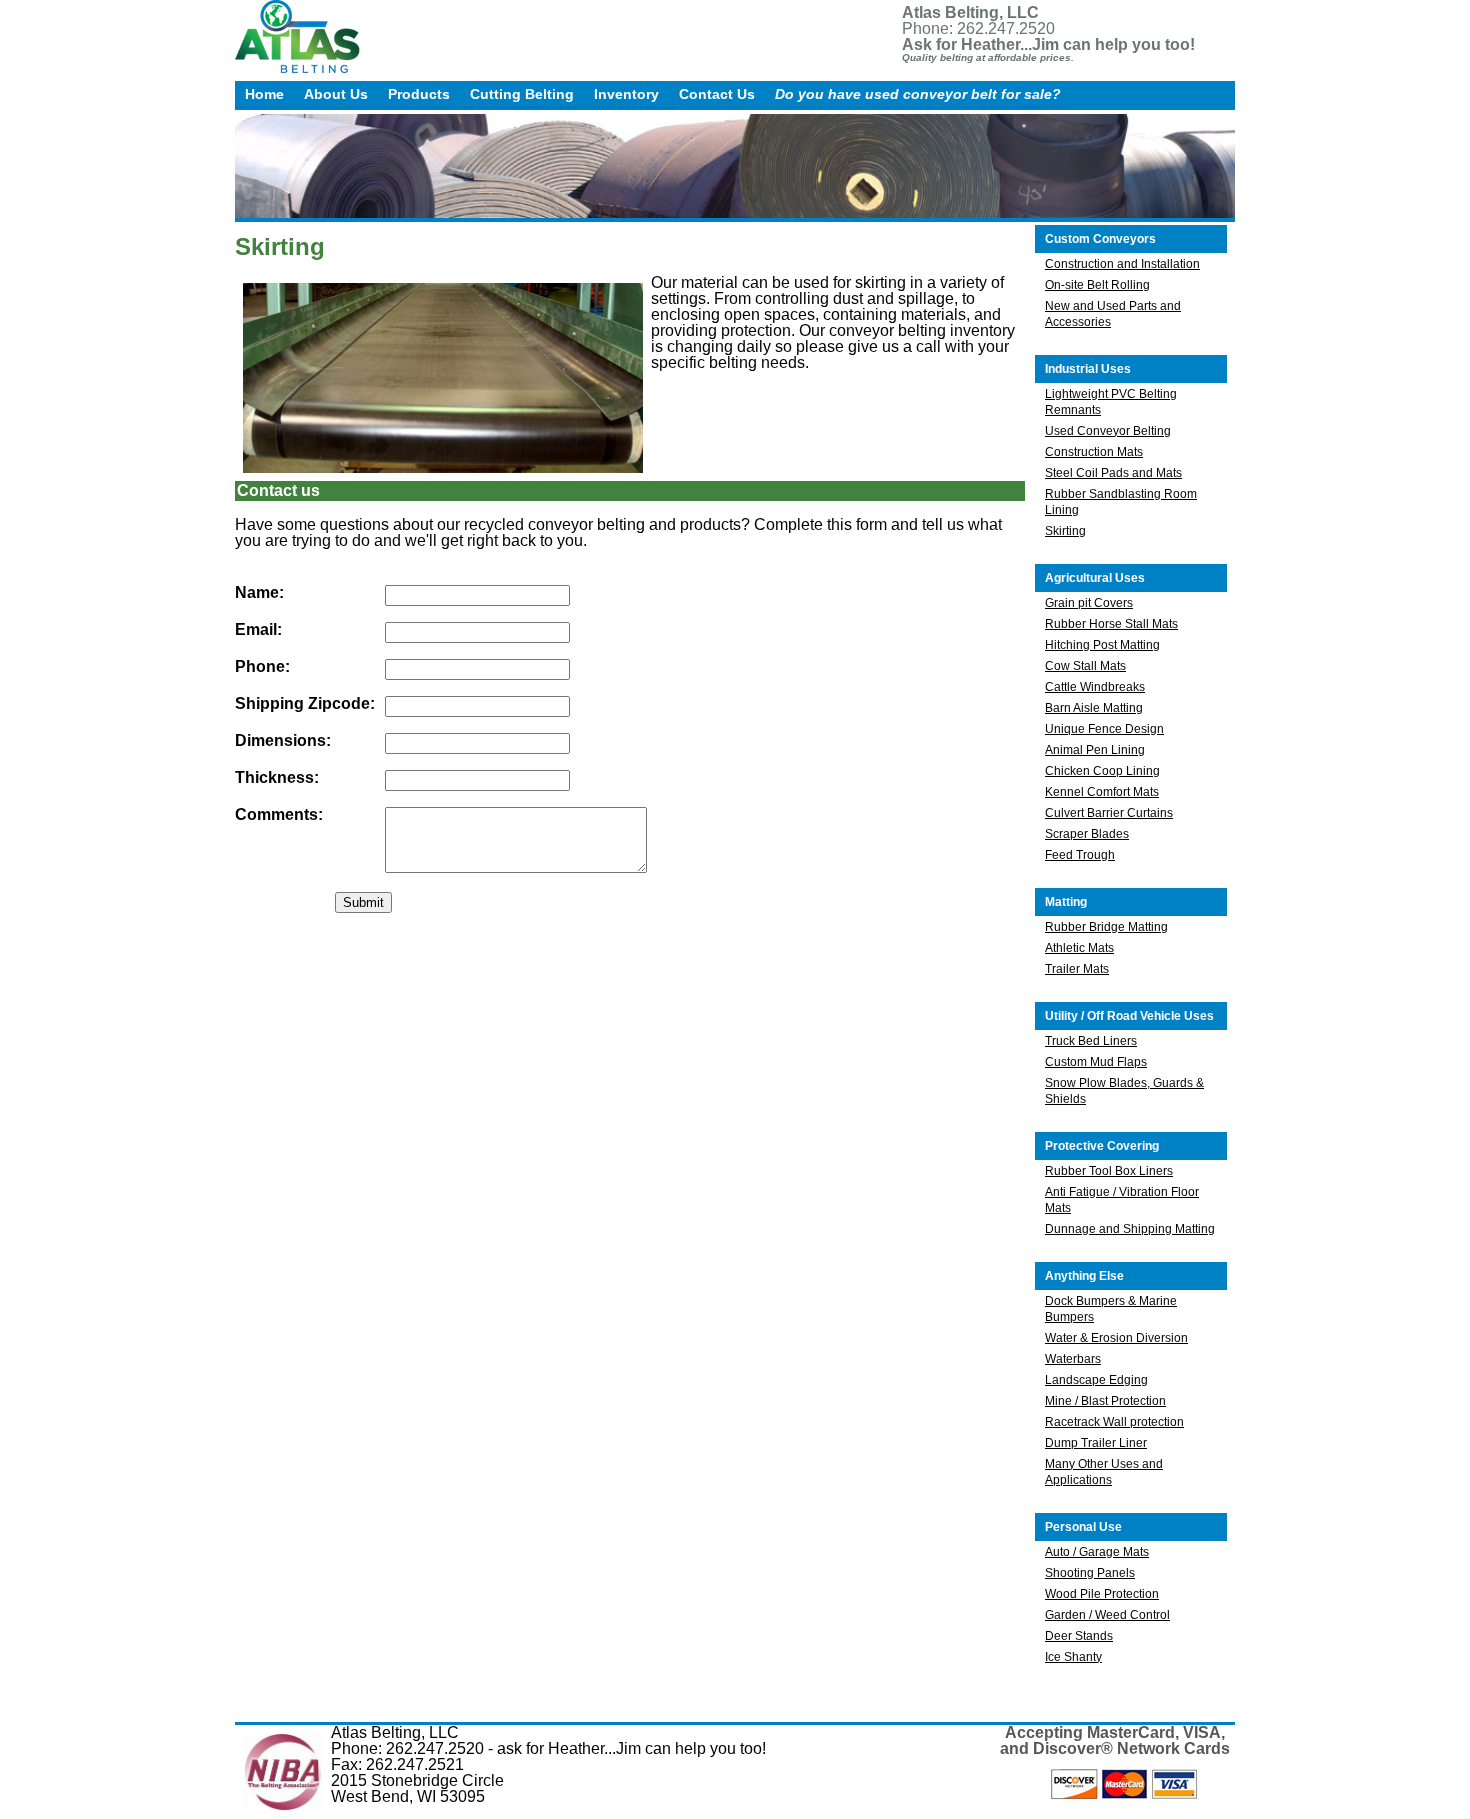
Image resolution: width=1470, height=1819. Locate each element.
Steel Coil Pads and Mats (1113, 473)
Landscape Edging (1096, 1380)
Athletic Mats (1079, 948)
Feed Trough (1080, 855)
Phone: (262, 667)
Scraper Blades (1087, 834)
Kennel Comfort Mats (1102, 792)
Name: (259, 593)
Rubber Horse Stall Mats (1111, 624)
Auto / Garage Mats (1097, 1552)
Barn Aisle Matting (1094, 708)
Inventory (626, 94)
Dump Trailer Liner (1096, 1443)
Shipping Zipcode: (305, 704)
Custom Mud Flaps (1096, 1062)
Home (264, 94)
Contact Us (717, 94)
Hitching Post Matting (1102, 645)
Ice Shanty (1073, 1657)
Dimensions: (283, 741)
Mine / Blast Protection (1105, 1401)
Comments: (279, 815)
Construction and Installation (1122, 264)
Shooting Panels (1090, 1573)
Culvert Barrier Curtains (1109, 813)
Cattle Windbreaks (1095, 687)
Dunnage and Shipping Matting (1130, 1229)
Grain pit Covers (1089, 603)
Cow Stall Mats (1085, 666)
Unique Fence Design (1104, 729)
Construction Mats (1094, 452)
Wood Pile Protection (1102, 1594)
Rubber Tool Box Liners (1109, 1171)
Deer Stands (1079, 1636)
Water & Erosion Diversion (1116, 1338)
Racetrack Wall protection (1114, 1422)
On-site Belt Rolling (1097, 285)
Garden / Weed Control (1107, 1615)
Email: (258, 630)
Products (419, 94)
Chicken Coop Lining (1102, 771)
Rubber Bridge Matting (1106, 927)
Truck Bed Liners (1091, 1041)
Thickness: (277, 778)
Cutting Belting (522, 94)
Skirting (1065, 531)
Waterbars (1073, 1359)
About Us (336, 94)
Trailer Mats (1077, 969)
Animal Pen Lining (1095, 750)
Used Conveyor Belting (1108, 431)
